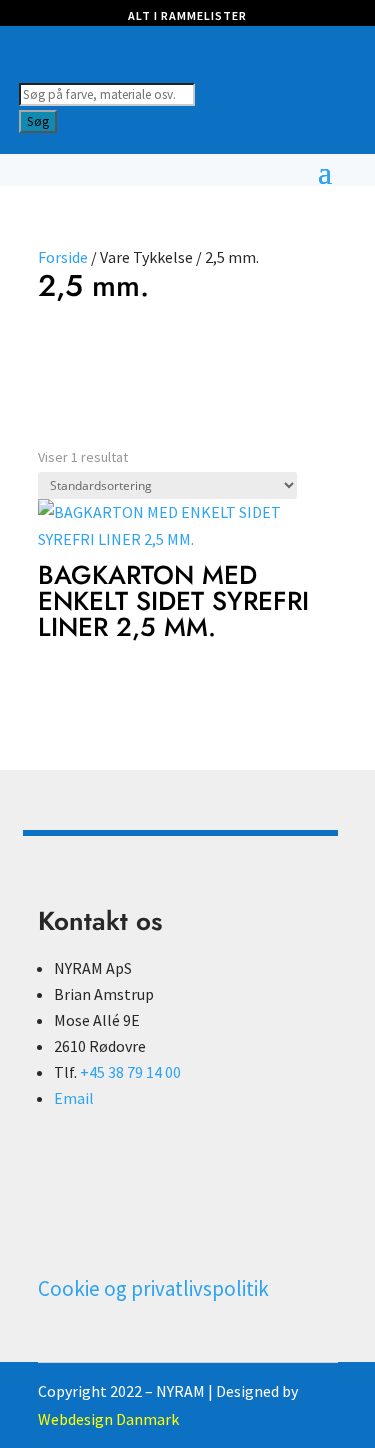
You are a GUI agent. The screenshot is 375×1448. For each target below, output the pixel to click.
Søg (38, 121)
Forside (63, 257)
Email (74, 1098)
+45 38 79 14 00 (130, 1072)
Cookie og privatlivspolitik (153, 1288)
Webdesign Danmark (108, 1419)
